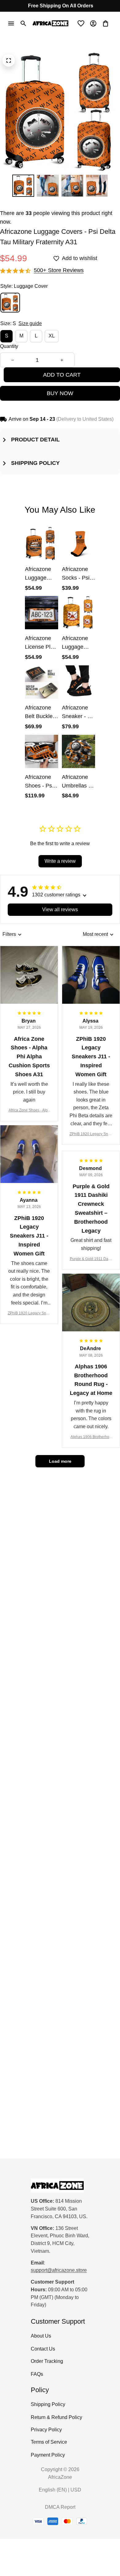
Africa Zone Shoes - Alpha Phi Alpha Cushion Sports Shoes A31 (29, 1111)
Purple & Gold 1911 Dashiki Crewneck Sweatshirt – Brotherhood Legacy (91, 1259)
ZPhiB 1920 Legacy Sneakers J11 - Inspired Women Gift (91, 1134)
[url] (59, 2270)
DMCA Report (60, 2507)
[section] (59, 271)
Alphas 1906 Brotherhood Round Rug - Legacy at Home (91, 1437)
